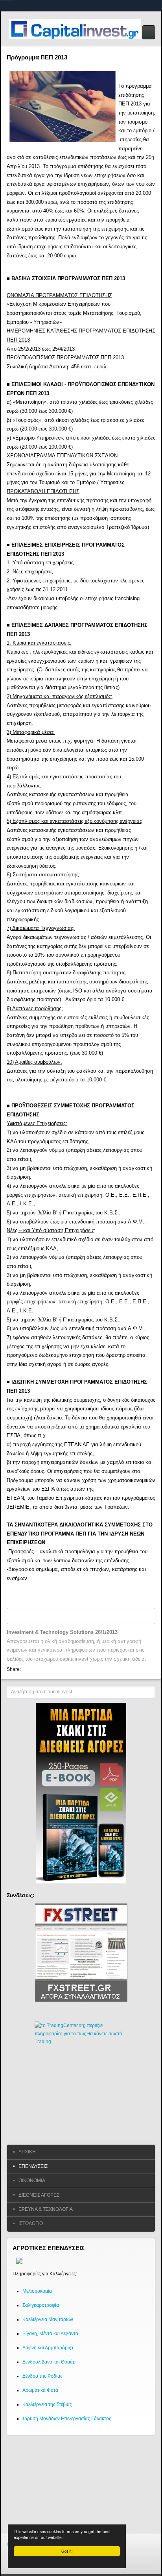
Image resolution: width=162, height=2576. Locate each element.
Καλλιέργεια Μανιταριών (48, 2319)
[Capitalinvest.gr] (78, 29)
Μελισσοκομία (37, 2291)
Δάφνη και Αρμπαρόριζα (48, 2348)
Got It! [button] (67, 2551)
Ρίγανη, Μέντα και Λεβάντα (50, 2334)
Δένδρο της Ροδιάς (42, 2376)
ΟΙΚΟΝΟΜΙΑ (32, 2181)
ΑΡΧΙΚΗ (27, 2152)
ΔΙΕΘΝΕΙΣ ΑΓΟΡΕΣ (39, 2195)
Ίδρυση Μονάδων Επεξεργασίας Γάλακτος (67, 2419)
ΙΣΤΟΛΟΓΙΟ (31, 2223)
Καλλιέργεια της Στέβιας (47, 2404)
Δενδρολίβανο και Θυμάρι (50, 2362)
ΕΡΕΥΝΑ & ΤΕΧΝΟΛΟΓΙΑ (46, 2209)
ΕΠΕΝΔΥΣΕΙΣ (33, 2166)
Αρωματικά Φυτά (40, 2390)
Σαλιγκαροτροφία (41, 2305)
